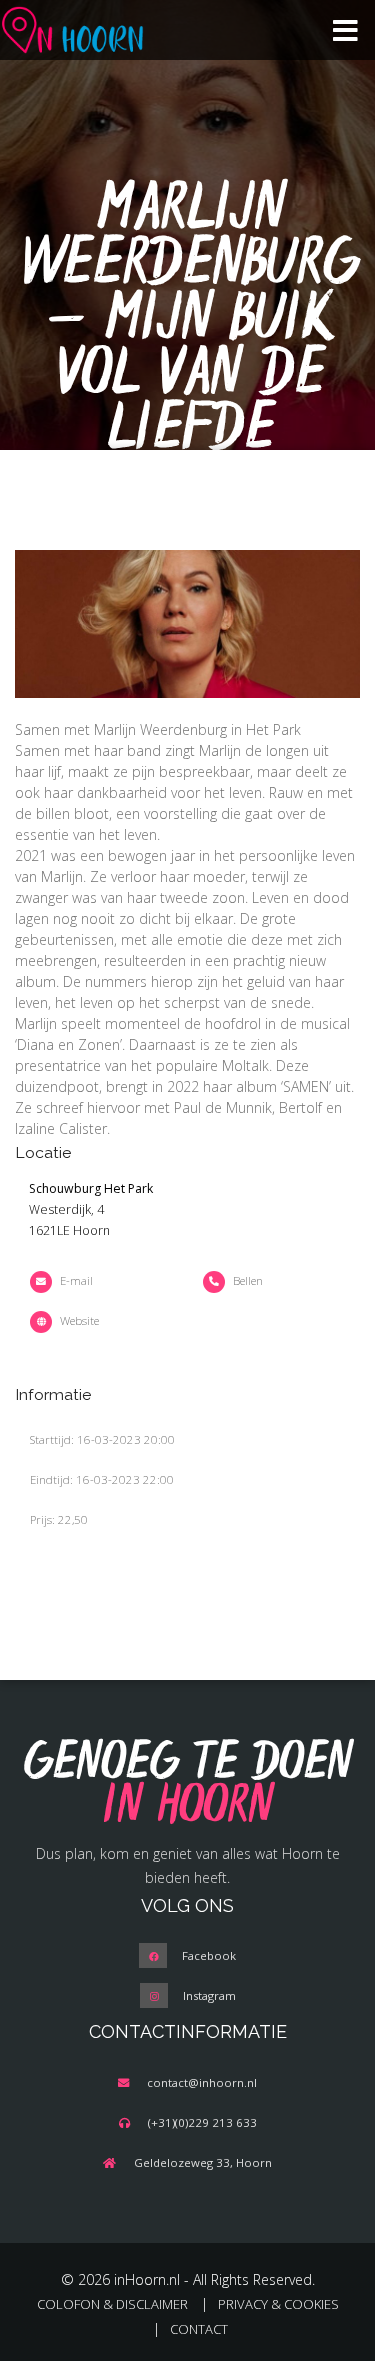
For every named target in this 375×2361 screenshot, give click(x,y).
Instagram (209, 1995)
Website (79, 1320)
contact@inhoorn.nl (202, 2082)
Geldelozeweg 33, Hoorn (203, 2162)
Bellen (248, 1280)
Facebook (209, 1955)
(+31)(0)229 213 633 (202, 2122)
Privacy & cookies (278, 2304)
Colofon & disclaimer (112, 2304)
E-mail (76, 1280)
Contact (199, 2329)
